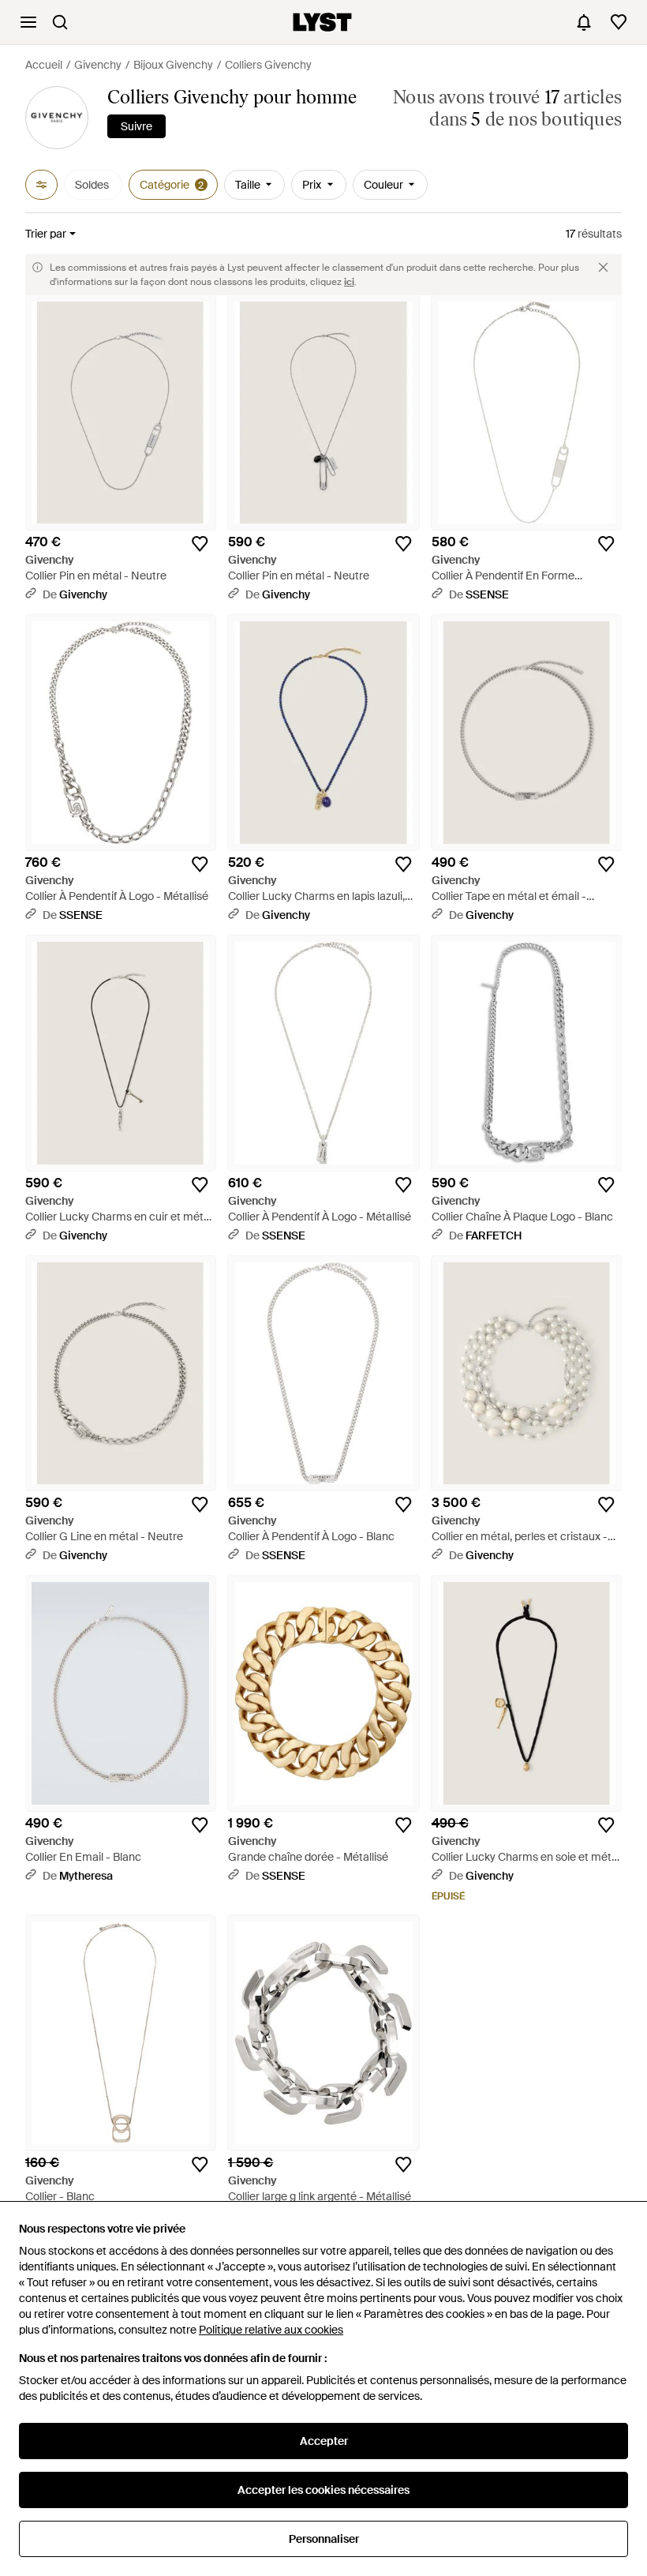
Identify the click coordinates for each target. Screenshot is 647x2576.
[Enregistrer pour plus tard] (200, 544)
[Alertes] (584, 22)
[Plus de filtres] (41, 185)
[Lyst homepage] (322, 22)
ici (349, 282)
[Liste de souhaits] (619, 22)
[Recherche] (60, 22)
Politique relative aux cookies (271, 2330)
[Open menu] (28, 22)
